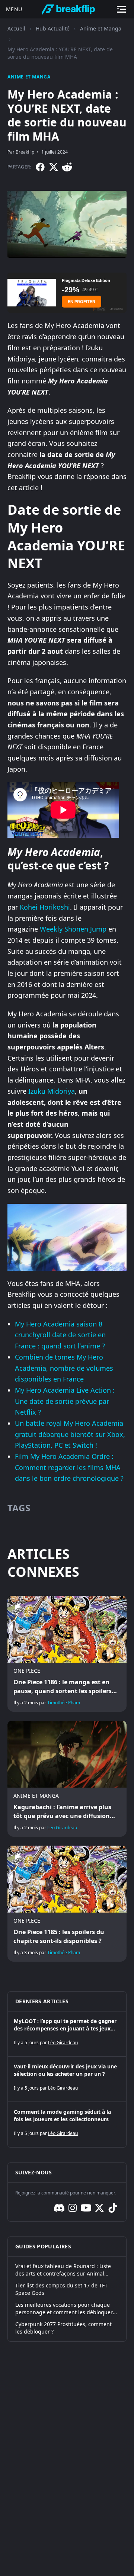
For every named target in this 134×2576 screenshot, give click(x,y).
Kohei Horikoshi (45, 907)
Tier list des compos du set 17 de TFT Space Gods (61, 2289)
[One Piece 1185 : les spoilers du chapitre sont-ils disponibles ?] (67, 1904)
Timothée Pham (64, 1703)
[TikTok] (113, 2208)
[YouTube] (86, 2208)
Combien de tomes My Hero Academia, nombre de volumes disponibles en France (64, 1368)
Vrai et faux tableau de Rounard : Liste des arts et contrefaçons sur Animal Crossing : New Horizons (63, 2270)
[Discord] (59, 2208)
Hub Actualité (53, 28)
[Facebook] (40, 167)
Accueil (16, 28)
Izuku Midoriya (52, 1091)
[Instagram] (73, 2208)
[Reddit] (67, 167)
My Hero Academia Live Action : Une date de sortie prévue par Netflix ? (65, 1401)
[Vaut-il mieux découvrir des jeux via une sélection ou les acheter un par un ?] (67, 2079)
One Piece (27, 1671)
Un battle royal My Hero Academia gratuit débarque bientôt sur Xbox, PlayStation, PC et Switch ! (70, 1434)
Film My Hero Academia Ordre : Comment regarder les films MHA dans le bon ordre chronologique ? (69, 1467)
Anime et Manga (101, 28)
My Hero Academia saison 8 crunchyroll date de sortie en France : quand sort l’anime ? (60, 1335)
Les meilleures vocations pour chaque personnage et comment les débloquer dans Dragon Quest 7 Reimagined (64, 2309)
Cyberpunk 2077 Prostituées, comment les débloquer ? (63, 2328)
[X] (54, 167)
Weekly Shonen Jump (73, 929)
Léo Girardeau (62, 1828)
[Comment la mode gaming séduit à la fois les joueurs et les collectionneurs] (67, 2125)
